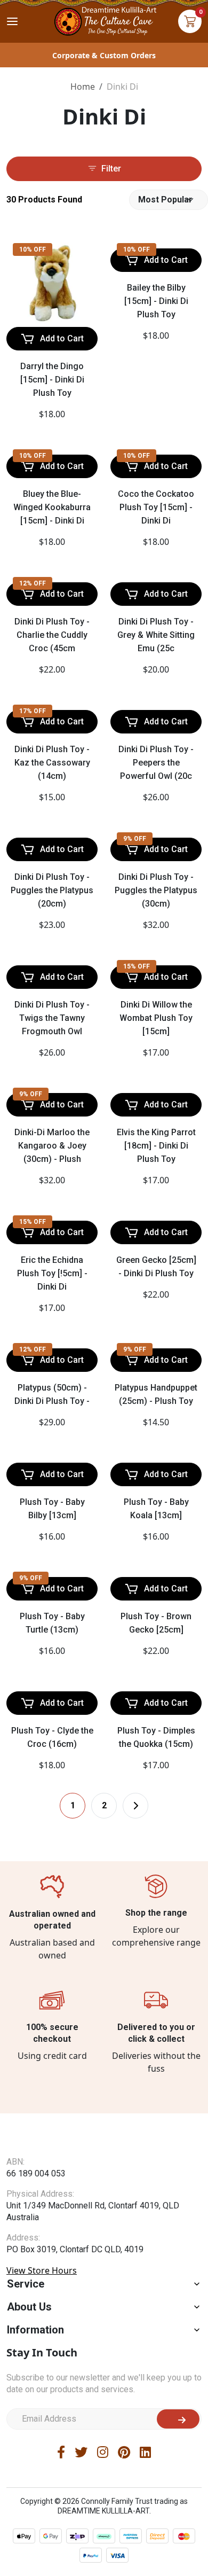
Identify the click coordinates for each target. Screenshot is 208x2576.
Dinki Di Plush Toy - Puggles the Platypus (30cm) (156, 969)
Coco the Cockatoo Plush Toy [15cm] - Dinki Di (156, 507)
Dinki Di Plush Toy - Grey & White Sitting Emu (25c (156, 635)
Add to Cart (62, 338)
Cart (190, 21)
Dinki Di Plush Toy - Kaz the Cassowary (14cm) (52, 763)
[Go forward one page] (135, 2041)
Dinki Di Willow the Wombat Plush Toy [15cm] (156, 1175)
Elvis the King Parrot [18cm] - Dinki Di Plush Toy (156, 1381)
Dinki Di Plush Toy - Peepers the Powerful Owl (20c (156, 763)
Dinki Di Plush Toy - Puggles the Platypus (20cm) (52, 890)
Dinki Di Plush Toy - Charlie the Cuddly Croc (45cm (52, 635)
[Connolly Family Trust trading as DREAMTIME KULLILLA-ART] (104, 20)
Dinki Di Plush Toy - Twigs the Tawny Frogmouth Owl (52, 1096)
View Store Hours (42, 2527)
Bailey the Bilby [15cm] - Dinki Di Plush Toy (156, 301)
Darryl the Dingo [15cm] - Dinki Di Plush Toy (52, 380)
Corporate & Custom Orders (104, 55)
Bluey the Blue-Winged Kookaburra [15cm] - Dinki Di (52, 507)
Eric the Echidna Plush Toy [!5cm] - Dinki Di (52, 1509)
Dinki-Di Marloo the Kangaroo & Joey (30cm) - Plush (52, 1303)
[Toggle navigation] (12, 21)
